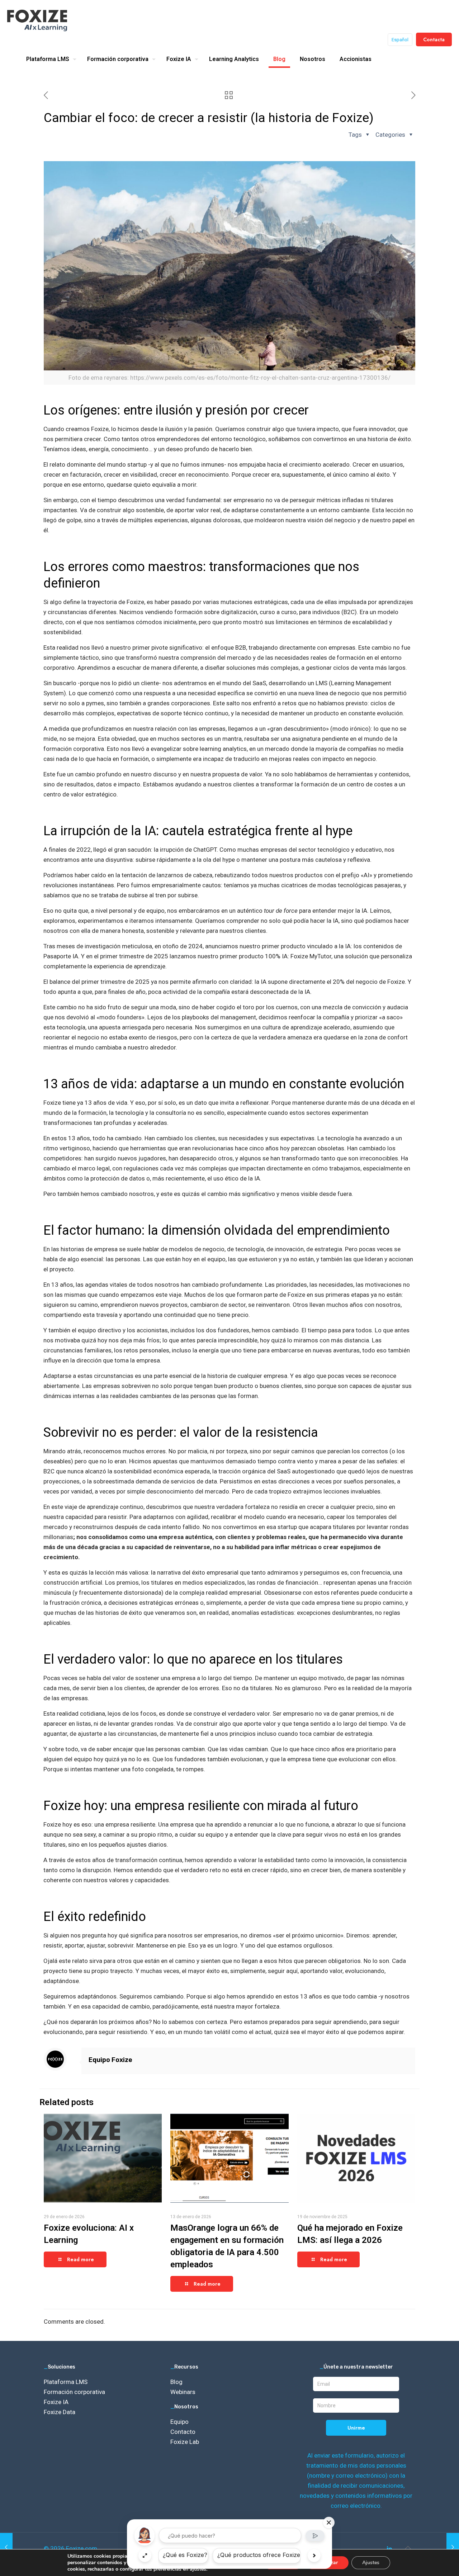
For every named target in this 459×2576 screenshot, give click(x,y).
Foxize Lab (185, 2442)
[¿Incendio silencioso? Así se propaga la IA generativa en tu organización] (453, 2547)
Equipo (179, 2422)
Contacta (434, 39)
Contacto (183, 2432)
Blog (176, 2382)
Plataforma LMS (66, 2382)
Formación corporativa (74, 2392)
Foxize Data (60, 2412)
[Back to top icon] (408, 2548)
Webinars (183, 2392)
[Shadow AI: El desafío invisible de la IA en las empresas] (6, 2547)
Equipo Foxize (110, 2060)
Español (400, 40)
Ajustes (371, 2563)
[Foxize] (37, 20)
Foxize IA (56, 2402)
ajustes (198, 2569)
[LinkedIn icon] (389, 2549)
